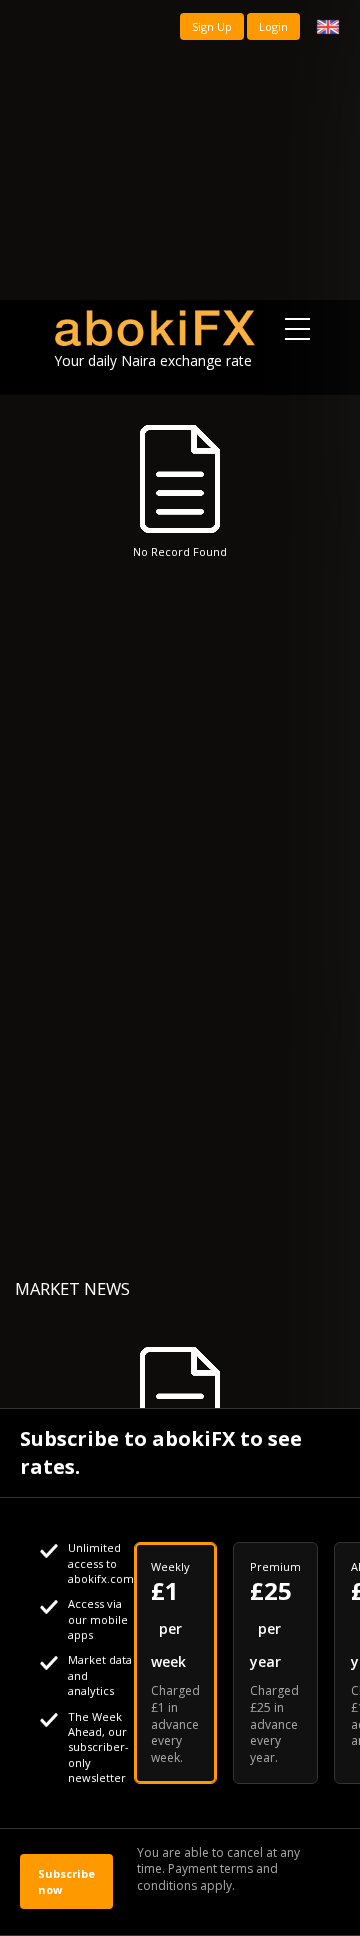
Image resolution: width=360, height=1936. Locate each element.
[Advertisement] (180, 150)
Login (273, 26)
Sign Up (212, 26)
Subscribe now (66, 1881)
